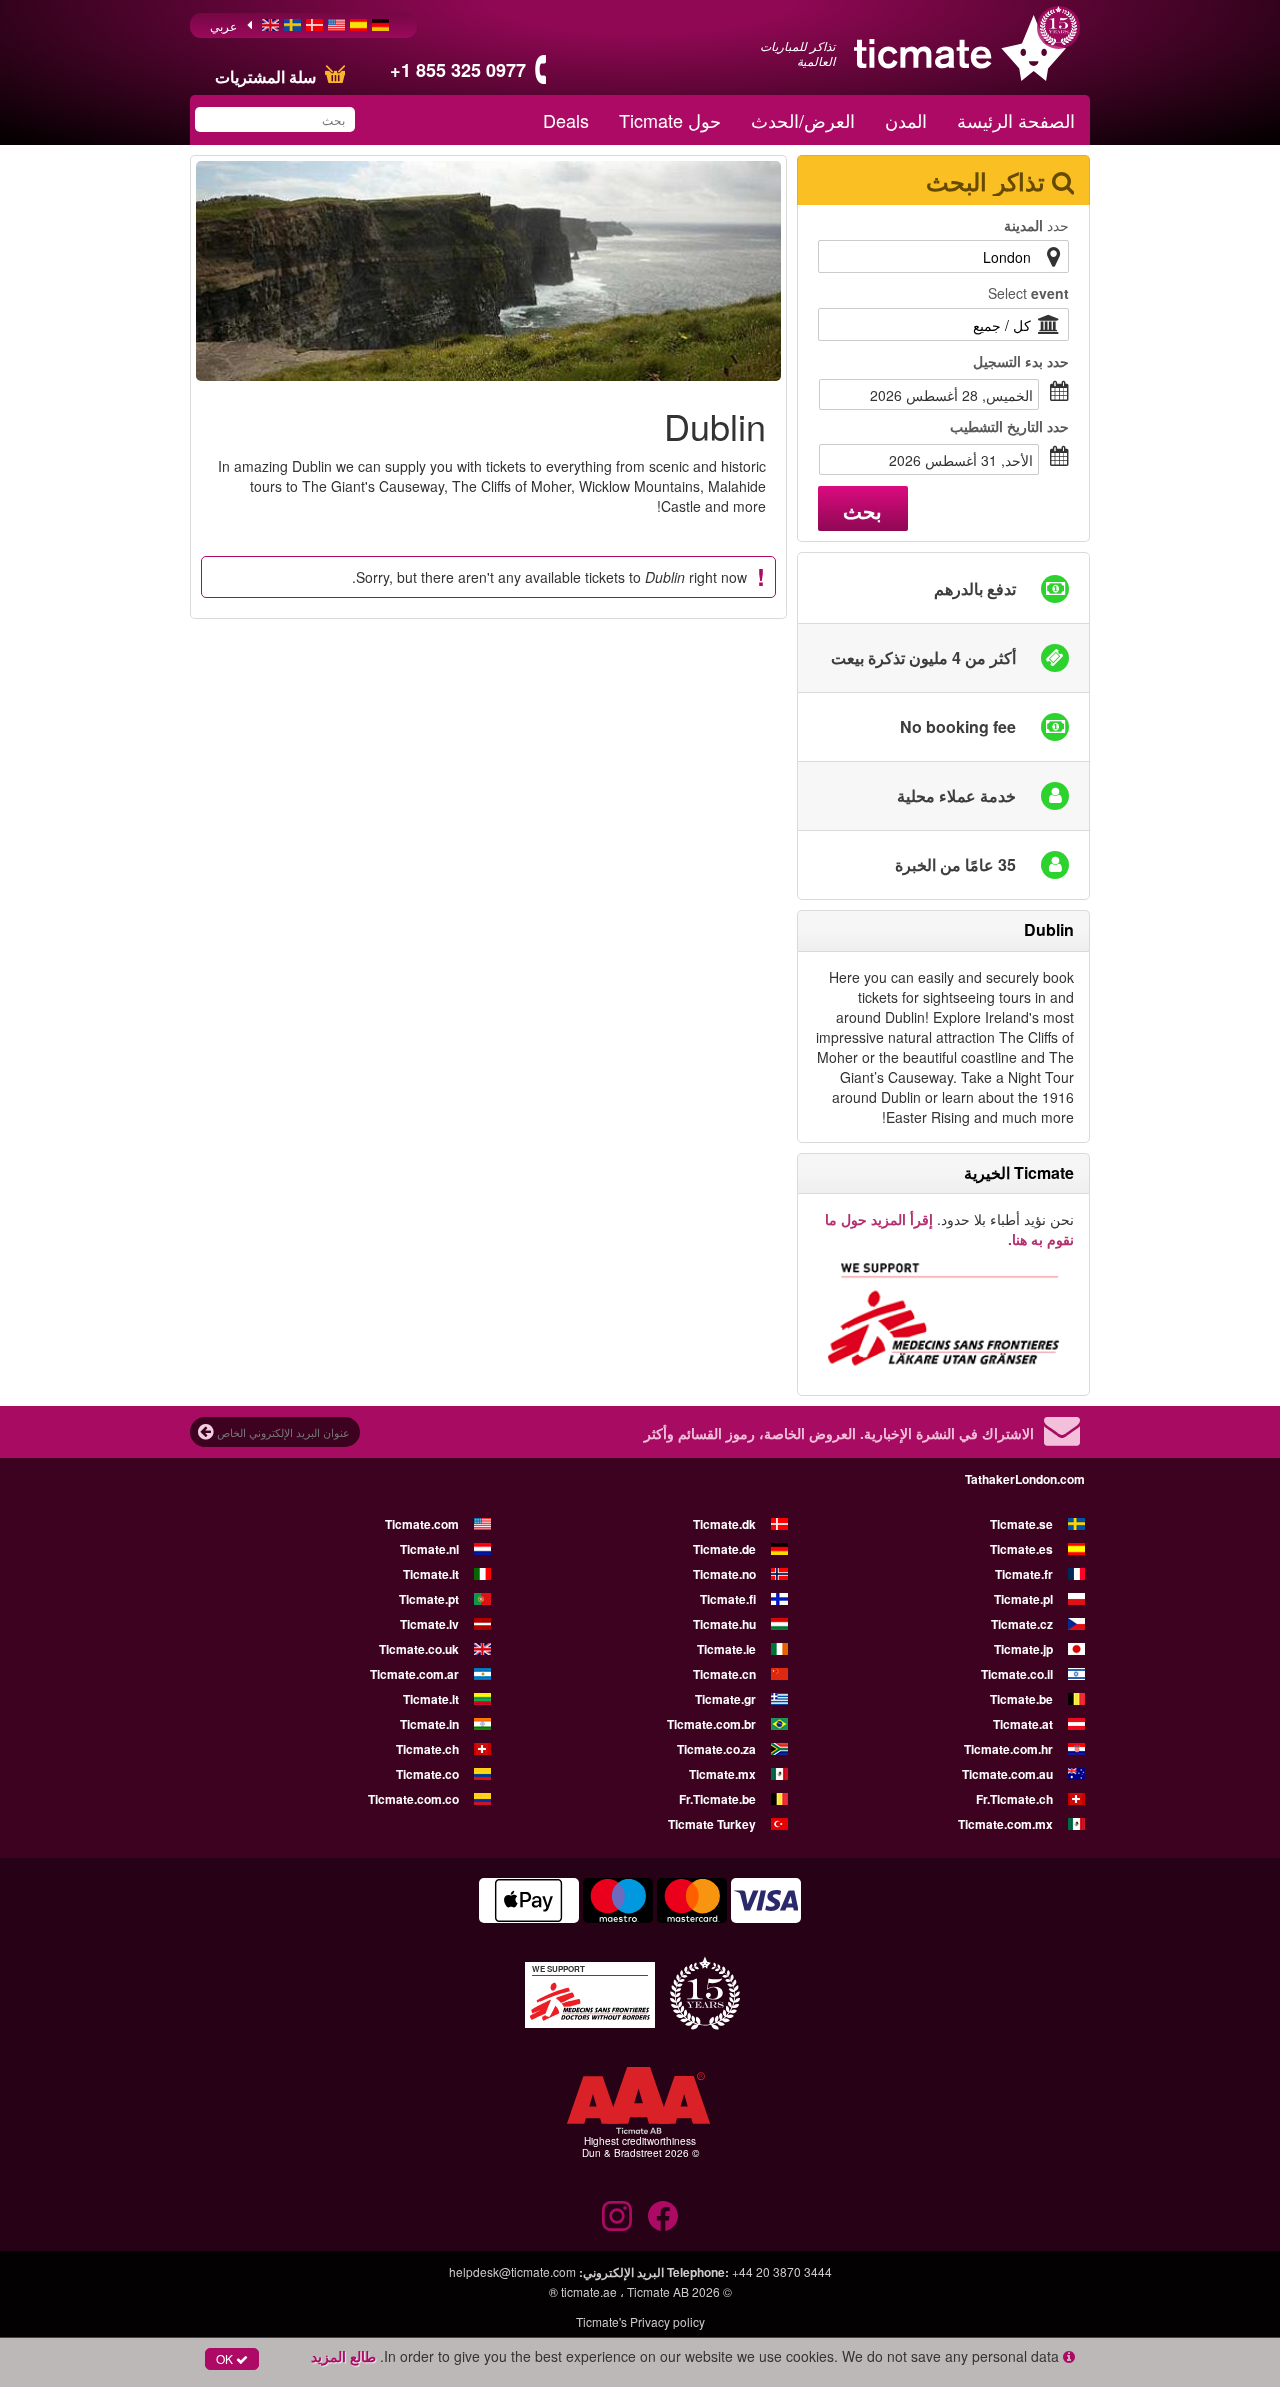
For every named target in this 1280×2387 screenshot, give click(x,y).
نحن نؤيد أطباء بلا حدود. (949, 1229)
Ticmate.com (422, 1524)
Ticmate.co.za (716, 1749)
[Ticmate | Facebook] (663, 2216)
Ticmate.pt (429, 1599)
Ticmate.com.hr (1008, 1749)
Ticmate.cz (1022, 1624)
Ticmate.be (1021, 1699)
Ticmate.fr (1024, 1574)
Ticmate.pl (1023, 1599)
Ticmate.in (429, 1724)
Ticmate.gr (725, 1699)
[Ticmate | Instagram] (617, 2216)
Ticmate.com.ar (414, 1674)
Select (1028, 293)
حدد (1036, 225)
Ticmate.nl (429, 1549)
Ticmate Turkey (712, 1824)
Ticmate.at (1023, 1724)
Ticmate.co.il (1017, 1674)
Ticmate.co (427, 1774)
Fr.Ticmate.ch (1014, 1799)
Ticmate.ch (427, 1749)
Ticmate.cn (724, 1674)
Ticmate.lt (431, 1699)
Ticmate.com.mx (1005, 1824)
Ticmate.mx (722, 1774)
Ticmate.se (1021, 1524)
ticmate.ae (589, 2291)
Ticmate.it (431, 1574)
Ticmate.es (1021, 1549)
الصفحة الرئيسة (1016, 120)
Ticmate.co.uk (419, 1649)
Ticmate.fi (728, 1599)
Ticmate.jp (1023, 1649)
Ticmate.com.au (1007, 1774)
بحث (862, 510)
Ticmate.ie (726, 1649)
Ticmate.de (724, 1549)
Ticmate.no (724, 1574)
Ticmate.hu (724, 1624)
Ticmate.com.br (711, 1724)
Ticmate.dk (724, 1524)
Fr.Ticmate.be (717, 1799)
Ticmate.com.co (413, 1799)
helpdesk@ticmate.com (512, 2271)
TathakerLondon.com (1025, 1479)
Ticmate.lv (429, 1624)
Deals (566, 120)
